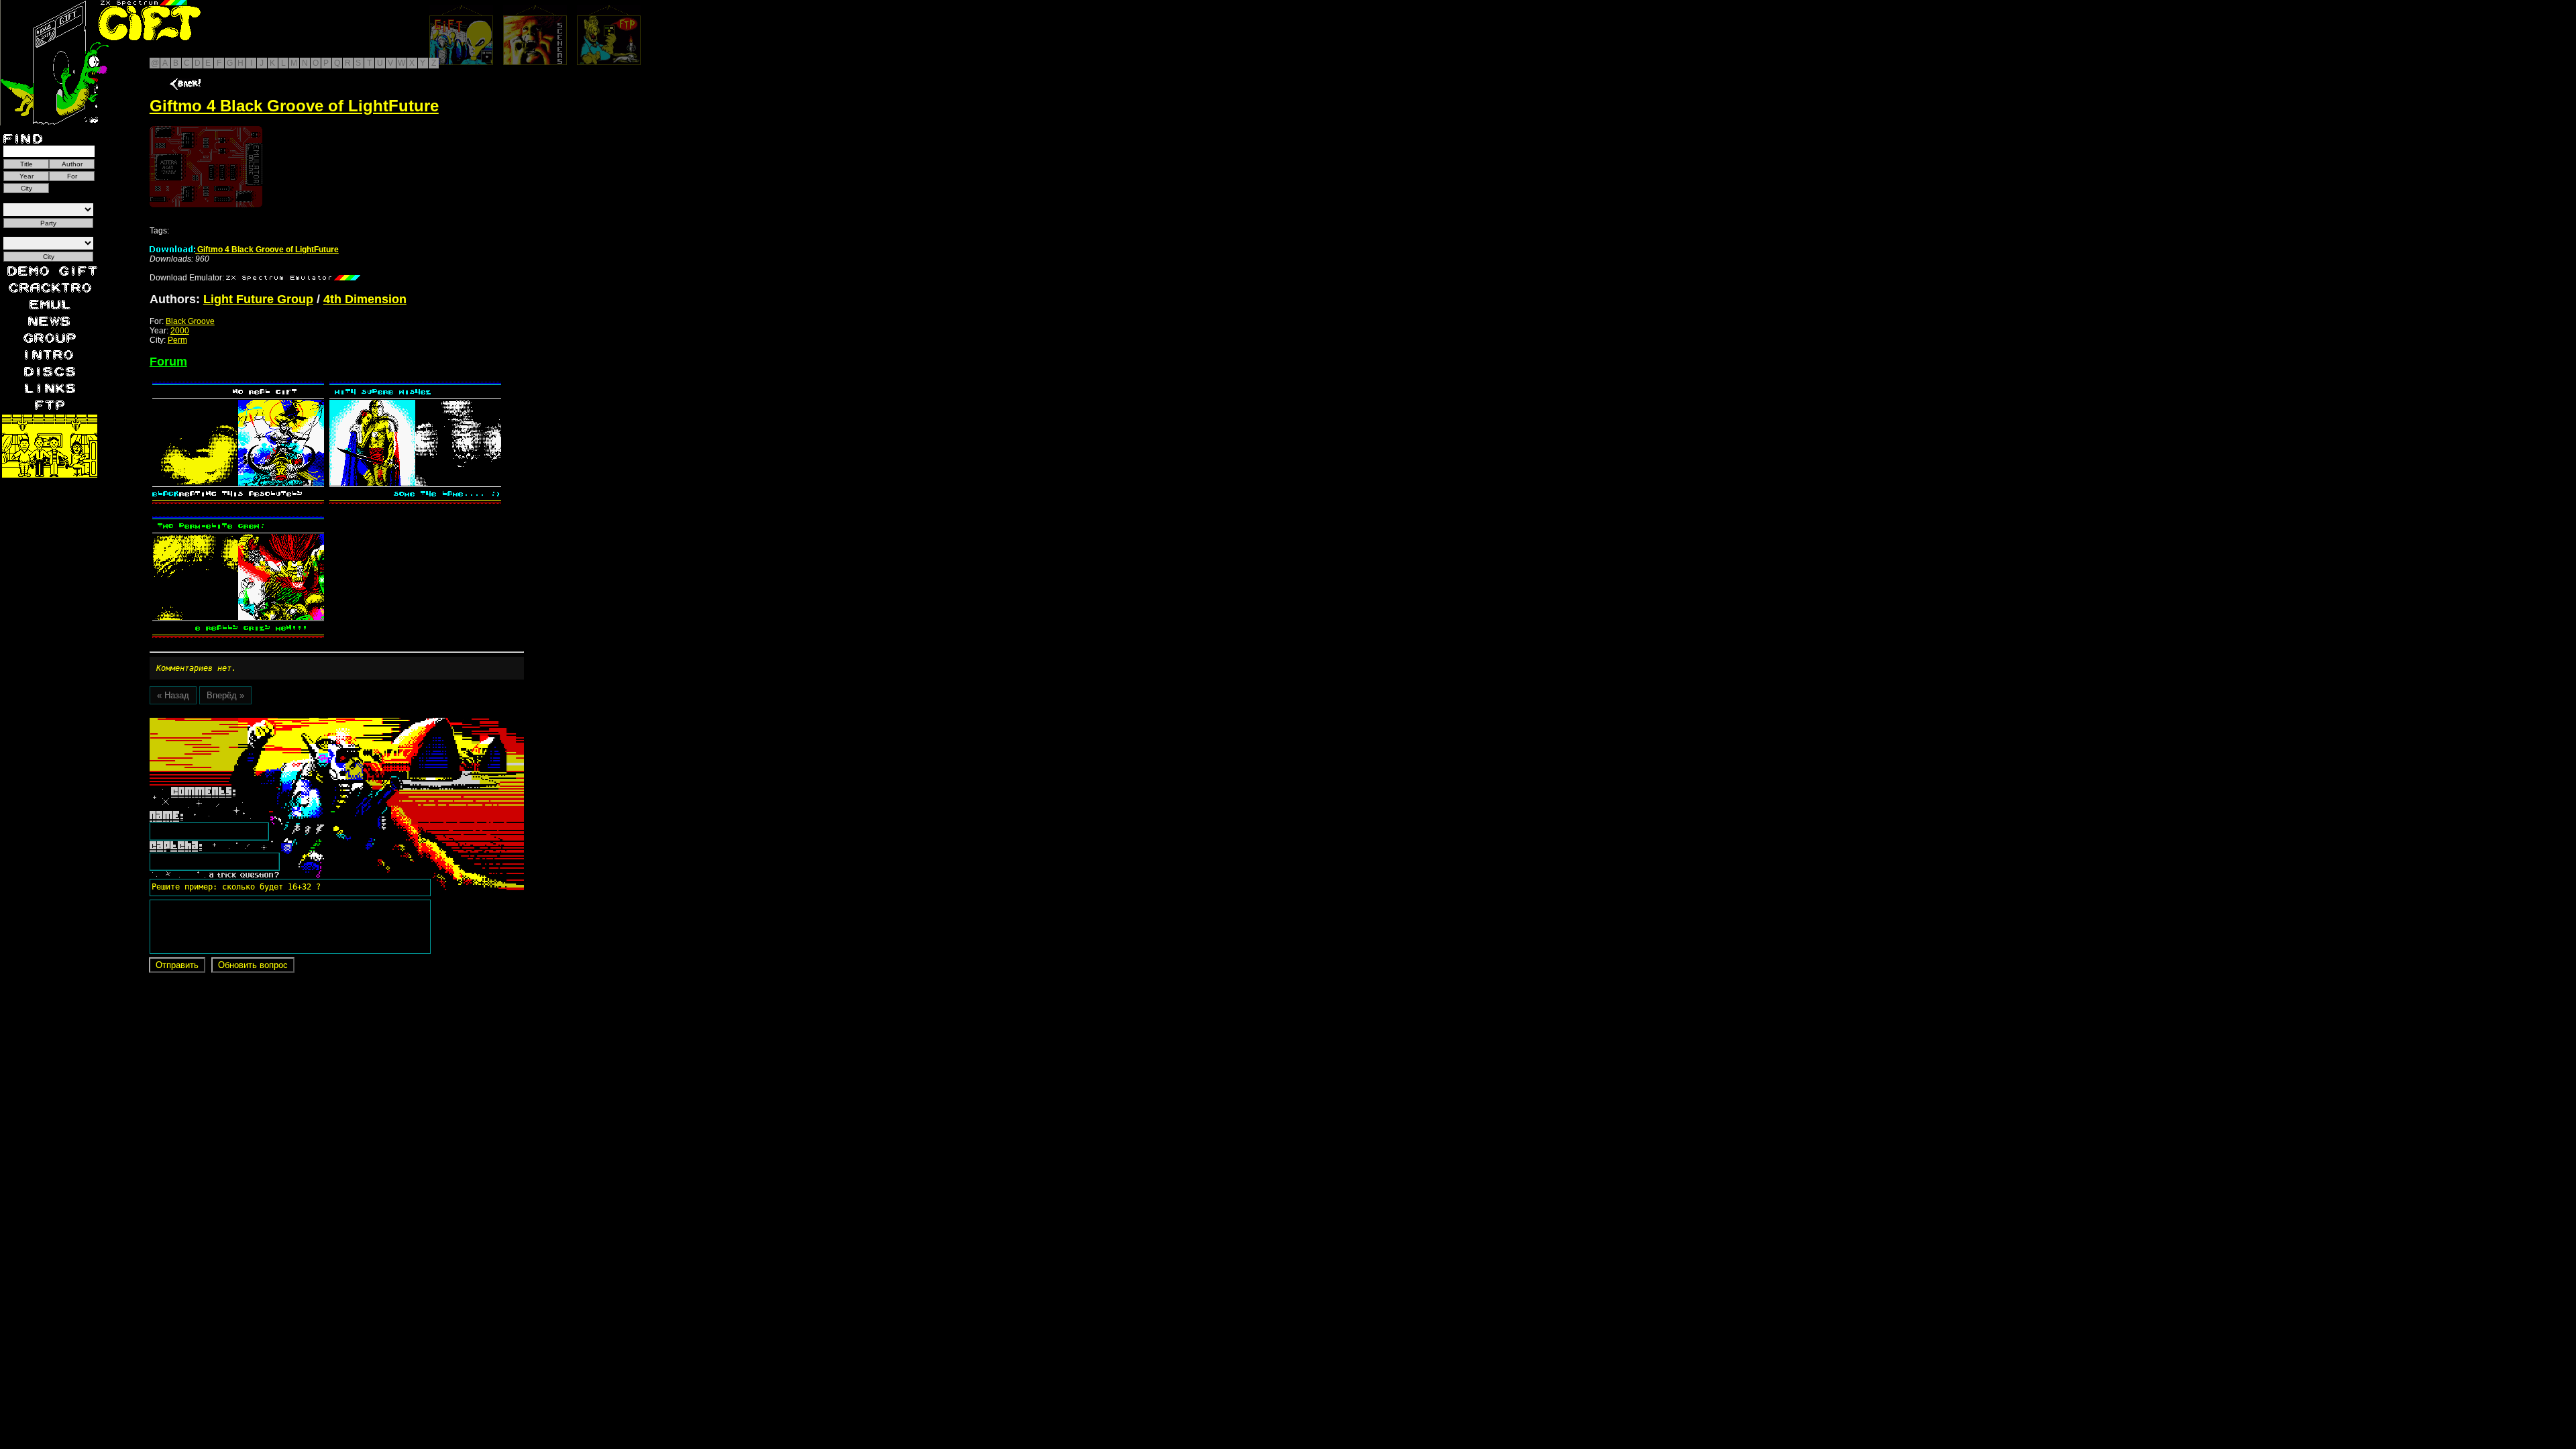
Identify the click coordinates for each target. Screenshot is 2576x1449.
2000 (180, 331)
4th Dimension (365, 299)
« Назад (173, 695)
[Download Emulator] (293, 278)
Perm (177, 340)
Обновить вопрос (253, 965)
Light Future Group (258, 299)
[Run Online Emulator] (206, 167)
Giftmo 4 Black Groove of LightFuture (267, 250)
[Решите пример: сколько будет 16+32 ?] (234, 722)
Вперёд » (225, 695)
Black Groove (190, 321)
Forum (168, 362)
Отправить (177, 965)
